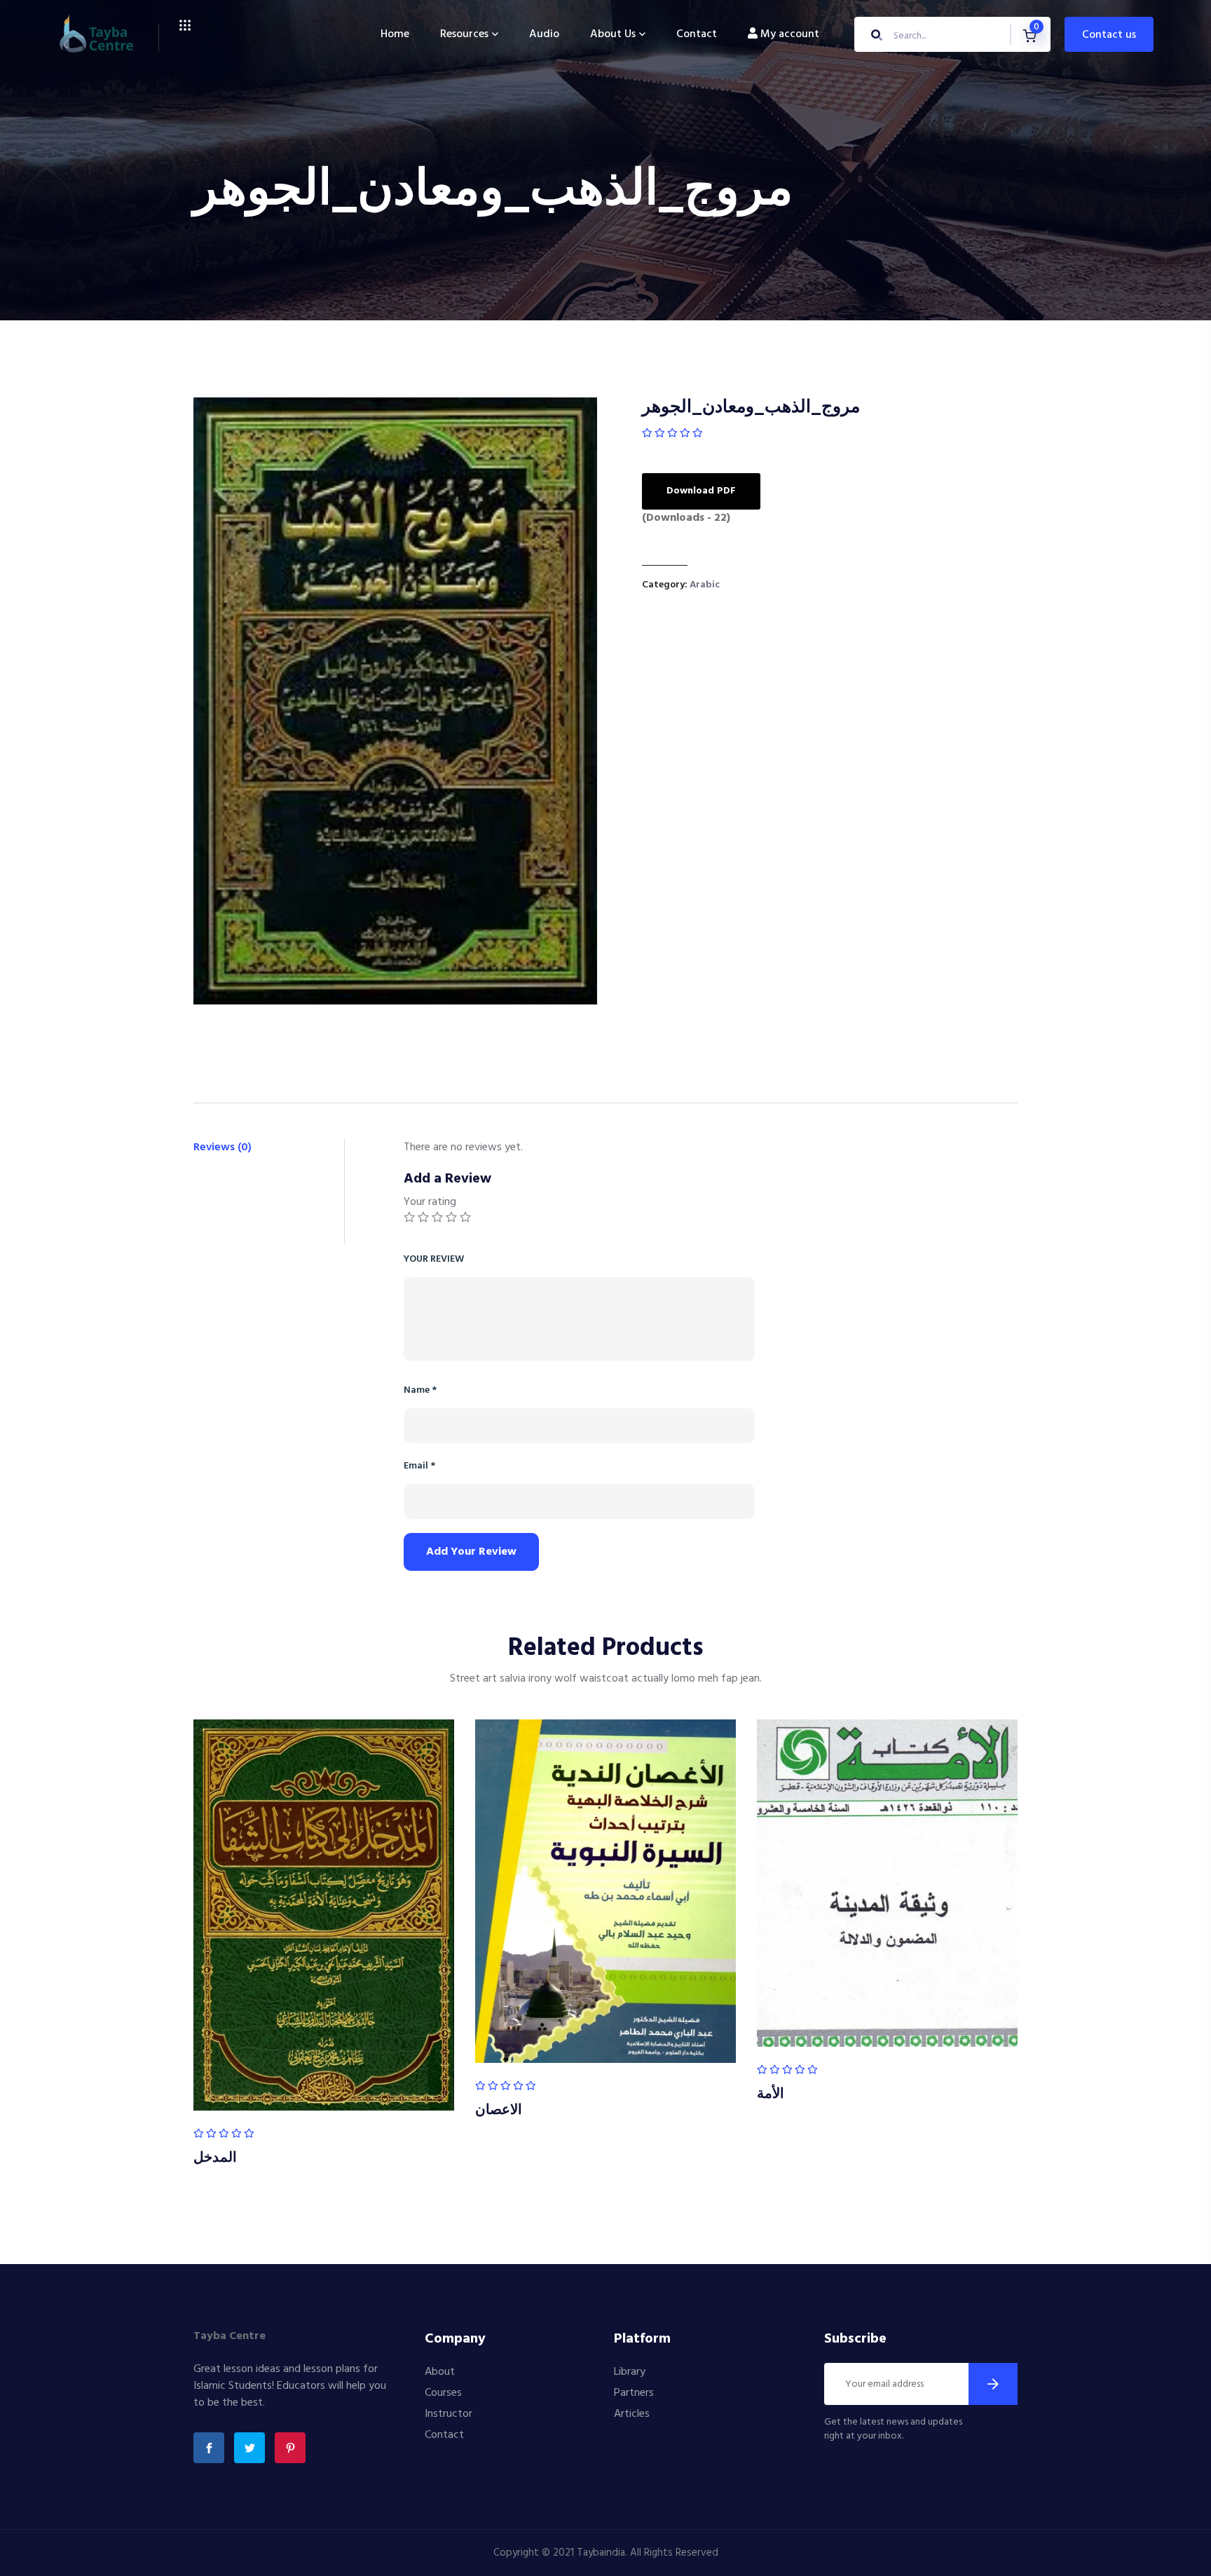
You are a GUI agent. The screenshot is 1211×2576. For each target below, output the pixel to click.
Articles (632, 2414)
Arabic (705, 585)
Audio (544, 34)
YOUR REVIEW (434, 1259)
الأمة (771, 2094)
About (440, 2372)
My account (788, 34)
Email (419, 1466)
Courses (443, 2393)
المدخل (215, 2158)
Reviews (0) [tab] (223, 1147)
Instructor (449, 2414)
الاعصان (499, 2111)
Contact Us (1109, 35)
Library (630, 2372)
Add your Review (471, 1552)
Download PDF (701, 491)
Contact (697, 34)
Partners (634, 2393)
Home (395, 34)
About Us (613, 34)
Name (420, 1390)
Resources (464, 34)
